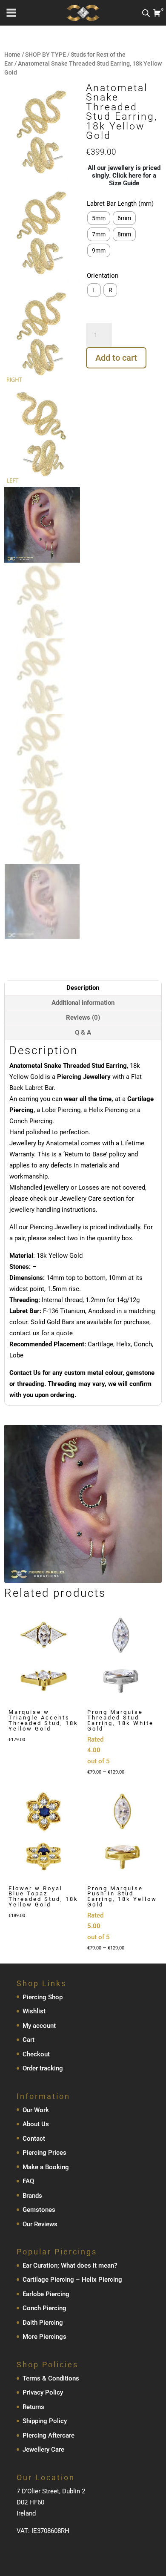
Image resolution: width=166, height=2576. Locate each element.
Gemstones (39, 2210)
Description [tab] (83, 988)
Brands (32, 2196)
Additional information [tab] (83, 1003)
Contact (34, 2139)
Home (12, 55)
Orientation (103, 276)
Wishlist (34, 2011)
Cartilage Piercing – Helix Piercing (72, 2280)
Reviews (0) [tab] (83, 1018)
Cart (29, 2040)
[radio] (99, 218)
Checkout (36, 2054)
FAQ (28, 2181)
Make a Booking (46, 2167)
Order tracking (43, 2068)
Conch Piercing (44, 2308)
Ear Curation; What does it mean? (70, 2265)
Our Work (36, 2110)
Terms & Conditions (51, 2378)
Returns (33, 2407)
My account (39, 2026)
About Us (36, 2124)
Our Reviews (40, 2224)
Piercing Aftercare (49, 2435)
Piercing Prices (44, 2153)
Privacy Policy (43, 2392)
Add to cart (116, 358)
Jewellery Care (43, 2449)
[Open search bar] (146, 13)
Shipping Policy (45, 2421)
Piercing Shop (43, 1997)
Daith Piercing (43, 2323)
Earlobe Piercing (46, 2294)
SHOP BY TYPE (46, 55)
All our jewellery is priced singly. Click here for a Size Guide (124, 175)
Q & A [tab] (83, 1032)
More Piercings (44, 2337)
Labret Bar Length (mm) (120, 204)
